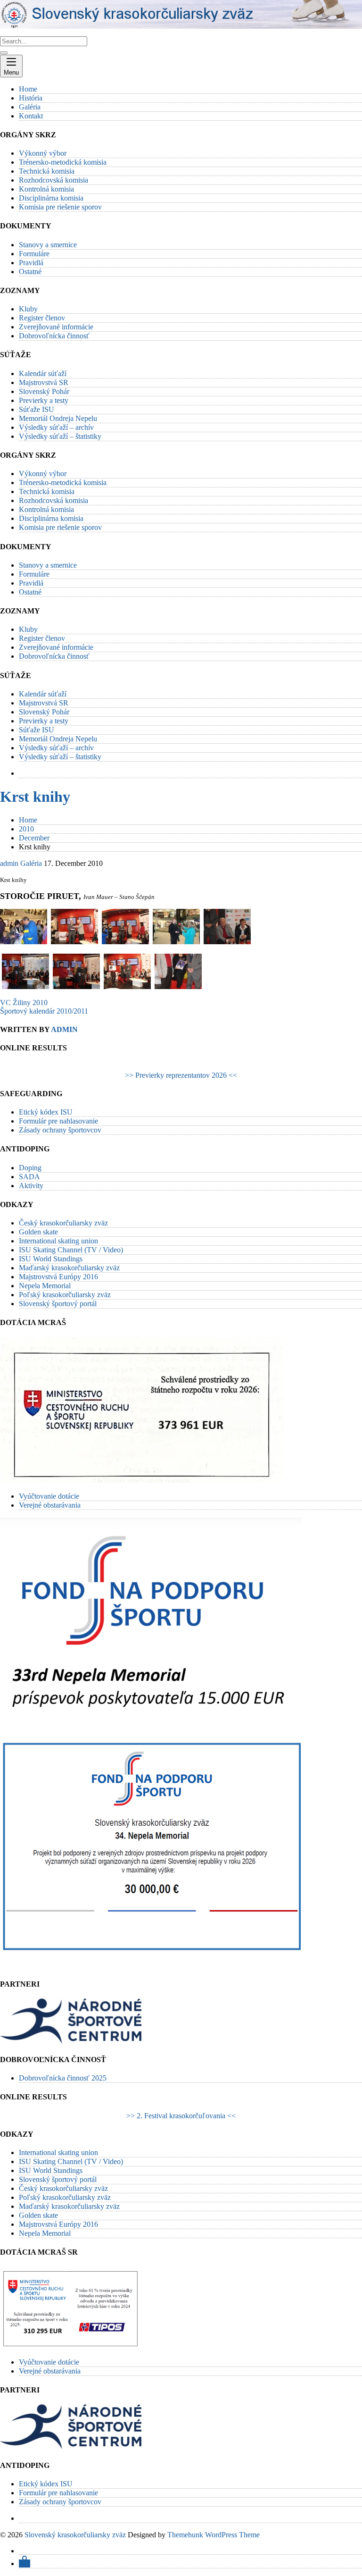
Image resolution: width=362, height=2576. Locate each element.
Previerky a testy (44, 400)
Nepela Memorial (45, 1286)
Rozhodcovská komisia (53, 180)
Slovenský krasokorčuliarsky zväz (75, 2535)
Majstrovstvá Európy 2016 (58, 1277)
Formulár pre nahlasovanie (58, 1121)
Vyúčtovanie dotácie (49, 1496)
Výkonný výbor (43, 153)
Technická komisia (47, 171)
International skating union (58, 1241)
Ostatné (30, 272)
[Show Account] (25, 2563)
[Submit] (4, 53)
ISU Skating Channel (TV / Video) (71, 1250)
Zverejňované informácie (56, 327)
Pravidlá (31, 263)
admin (9, 863)
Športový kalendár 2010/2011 (44, 1011)
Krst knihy (35, 797)
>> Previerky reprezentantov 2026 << (181, 1075)
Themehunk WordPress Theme (214, 2535)
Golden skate (38, 1232)
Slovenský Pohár (44, 391)
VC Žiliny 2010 (24, 1003)
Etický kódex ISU (46, 1112)
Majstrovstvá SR (44, 382)
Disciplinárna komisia (51, 198)
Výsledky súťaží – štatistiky (60, 436)
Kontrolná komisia (46, 189)
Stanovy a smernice (48, 245)
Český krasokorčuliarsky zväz (63, 1223)
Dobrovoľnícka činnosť (54, 336)
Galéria (31, 863)
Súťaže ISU (37, 409)
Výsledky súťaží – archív (56, 427)
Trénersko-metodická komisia (63, 162)
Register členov (42, 318)
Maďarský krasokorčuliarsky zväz (69, 1268)
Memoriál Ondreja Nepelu (58, 418)
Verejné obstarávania (50, 1505)
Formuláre (34, 254)
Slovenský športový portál (58, 1304)
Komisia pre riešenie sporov (60, 207)
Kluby (28, 309)
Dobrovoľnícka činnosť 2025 (63, 2078)
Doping (30, 1168)
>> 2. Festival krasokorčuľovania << (181, 2116)
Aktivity (31, 1186)
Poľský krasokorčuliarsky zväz (65, 1295)
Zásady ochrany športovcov (60, 1130)
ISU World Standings (51, 1259)
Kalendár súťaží (43, 373)
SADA (29, 1177)
